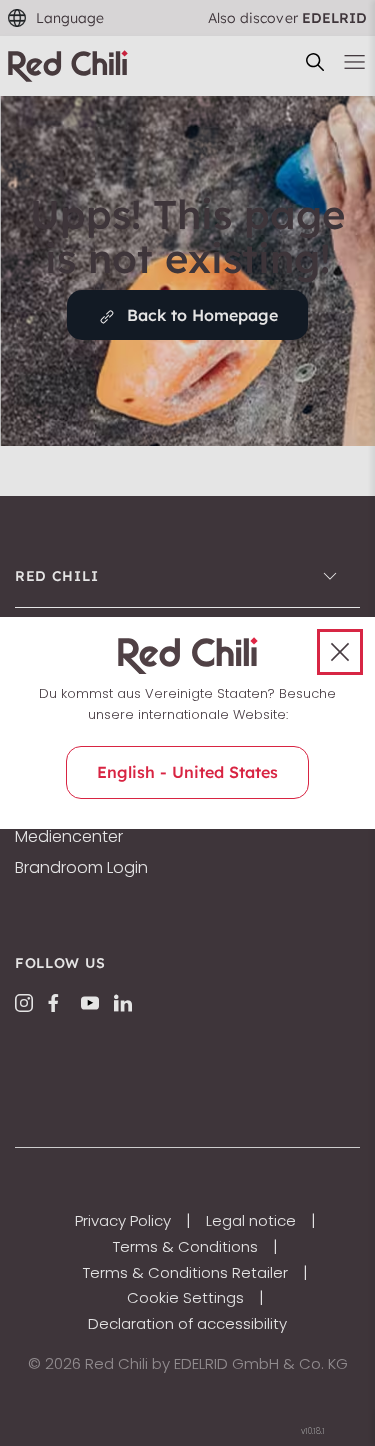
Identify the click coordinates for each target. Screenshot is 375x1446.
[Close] (340, 652)
